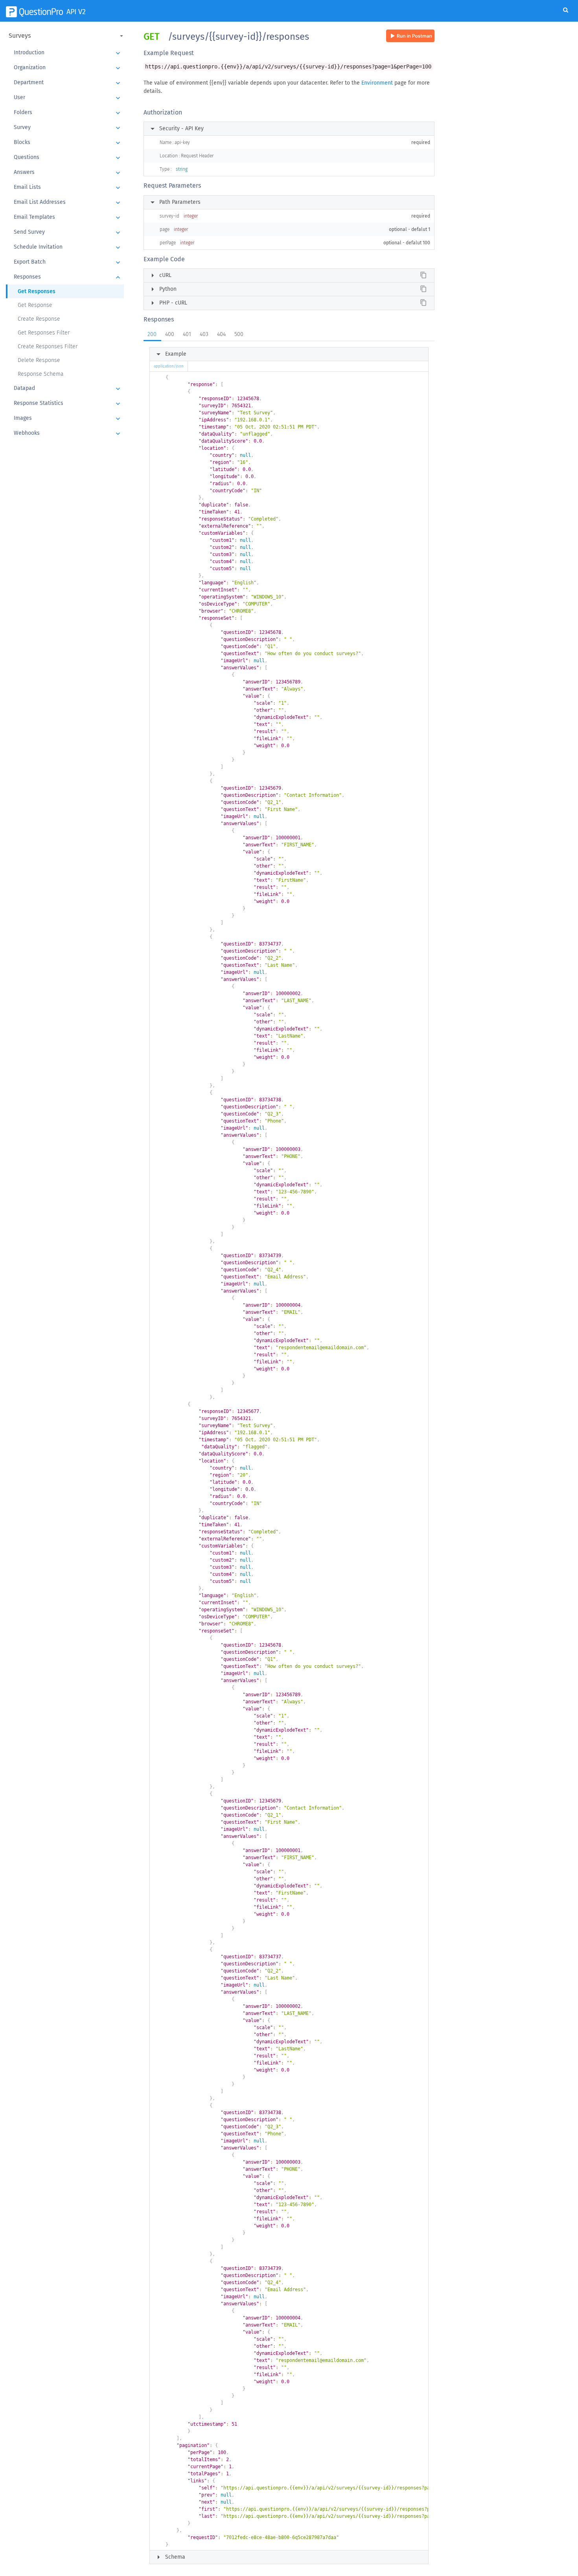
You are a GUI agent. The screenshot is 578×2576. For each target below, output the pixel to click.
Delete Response (39, 360)
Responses (68, 277)
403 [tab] (204, 334)
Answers (68, 173)
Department (68, 83)
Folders (68, 113)
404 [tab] (221, 334)
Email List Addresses (68, 203)
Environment (377, 83)
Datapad (68, 389)
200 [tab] (152, 334)
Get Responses (37, 291)
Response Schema (41, 374)
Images (68, 419)
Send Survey (68, 233)
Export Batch (68, 262)
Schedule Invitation (68, 247)
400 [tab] (170, 334)
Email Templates (68, 218)
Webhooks (68, 434)
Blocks (68, 143)
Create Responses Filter (48, 346)
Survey (68, 128)
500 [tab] (239, 334)
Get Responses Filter (44, 333)
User (68, 98)
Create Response (39, 319)
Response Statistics (68, 404)
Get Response (35, 305)
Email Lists (68, 188)
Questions (68, 158)
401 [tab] (187, 334)
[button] (67, 36)
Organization (68, 68)
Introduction (68, 53)
